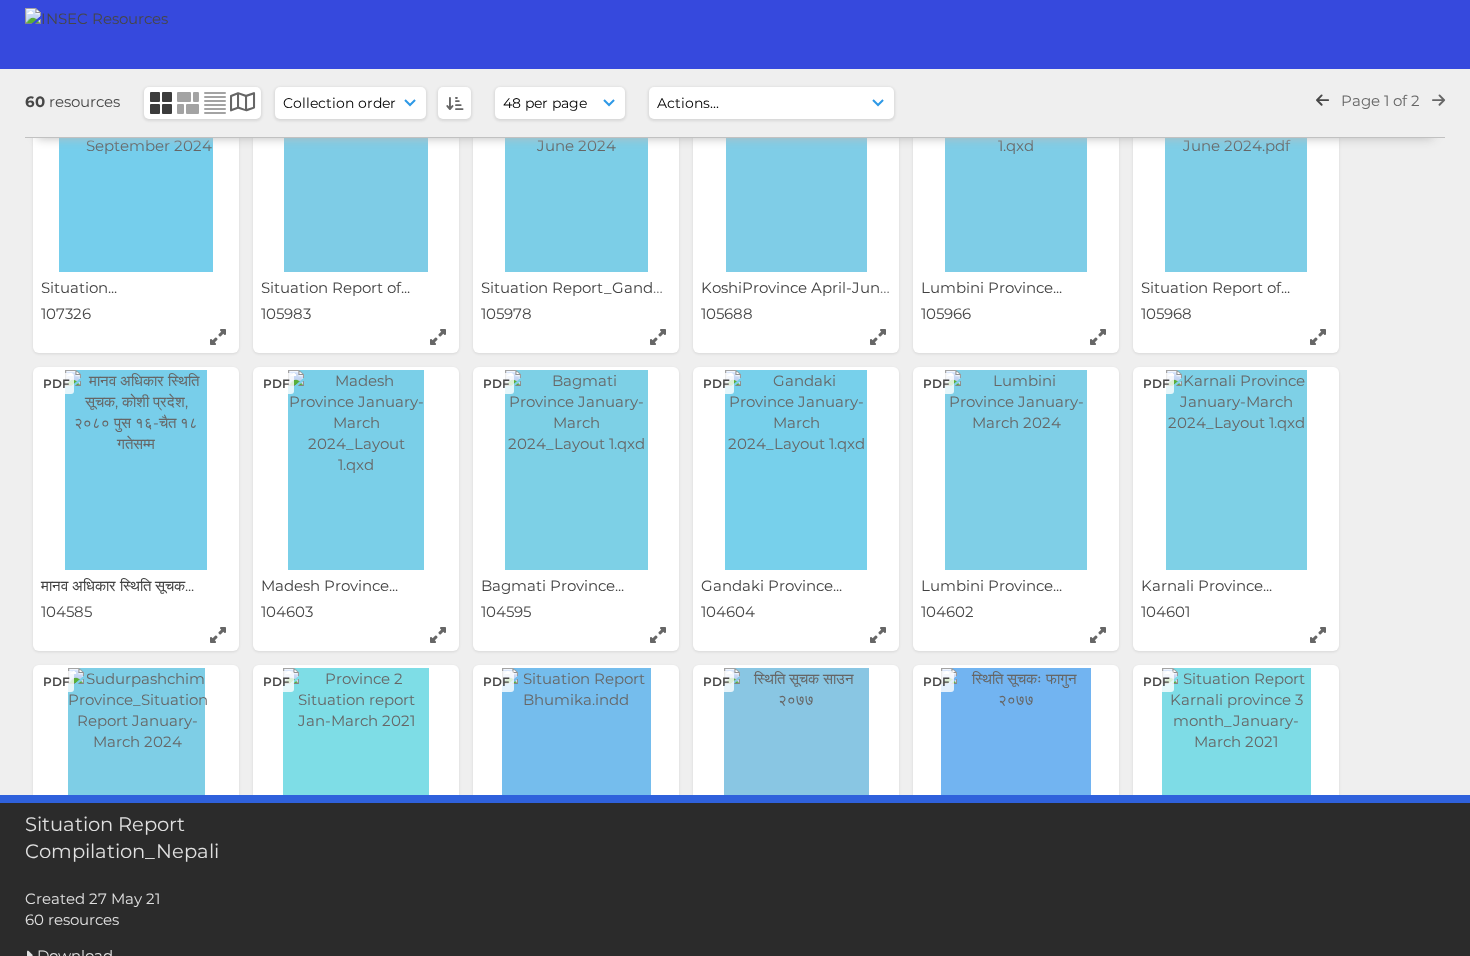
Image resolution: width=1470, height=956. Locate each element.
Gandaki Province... (773, 585)
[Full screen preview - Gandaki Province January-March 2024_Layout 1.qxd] (878, 635)
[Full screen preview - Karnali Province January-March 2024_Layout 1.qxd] (1318, 635)
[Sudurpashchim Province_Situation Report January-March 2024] (136, 768)
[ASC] (454, 103)
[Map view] (243, 104)
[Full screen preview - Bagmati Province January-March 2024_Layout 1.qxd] (658, 635)
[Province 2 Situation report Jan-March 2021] (356, 768)
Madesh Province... (331, 585)
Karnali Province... (1208, 585)
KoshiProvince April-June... (801, 287)
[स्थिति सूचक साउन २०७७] (796, 768)
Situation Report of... (337, 287)
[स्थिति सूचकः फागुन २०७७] (1016, 768)
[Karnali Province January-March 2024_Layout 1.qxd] (1236, 470)
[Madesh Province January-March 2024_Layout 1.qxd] (356, 470)
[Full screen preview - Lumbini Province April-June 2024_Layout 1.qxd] (1098, 337)
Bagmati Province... (554, 585)
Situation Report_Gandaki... (584, 287)
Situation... (81, 287)
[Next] (1438, 100)
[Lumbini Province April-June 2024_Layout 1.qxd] (1016, 172)
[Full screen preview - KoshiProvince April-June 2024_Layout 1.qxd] (878, 337)
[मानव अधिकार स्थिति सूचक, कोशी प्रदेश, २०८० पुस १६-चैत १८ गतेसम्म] (136, 470)
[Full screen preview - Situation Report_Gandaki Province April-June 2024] (658, 337)
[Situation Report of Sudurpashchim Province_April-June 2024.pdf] (1236, 172)
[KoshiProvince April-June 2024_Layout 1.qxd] (796, 172)
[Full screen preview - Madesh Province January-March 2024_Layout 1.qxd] (438, 635)
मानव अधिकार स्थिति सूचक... (119, 585)
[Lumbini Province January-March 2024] (1016, 470)
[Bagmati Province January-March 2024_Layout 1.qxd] (576, 470)
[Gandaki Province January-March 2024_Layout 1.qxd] (796, 470)
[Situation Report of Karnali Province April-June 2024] (356, 172)
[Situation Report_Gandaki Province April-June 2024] (576, 172)
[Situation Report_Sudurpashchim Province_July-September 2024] (136, 172)
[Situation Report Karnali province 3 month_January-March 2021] (1236, 768)
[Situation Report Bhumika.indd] (576, 768)
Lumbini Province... (993, 287)
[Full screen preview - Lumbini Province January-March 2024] (1098, 635)
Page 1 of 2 (1380, 100)
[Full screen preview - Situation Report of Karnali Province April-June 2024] (438, 337)
